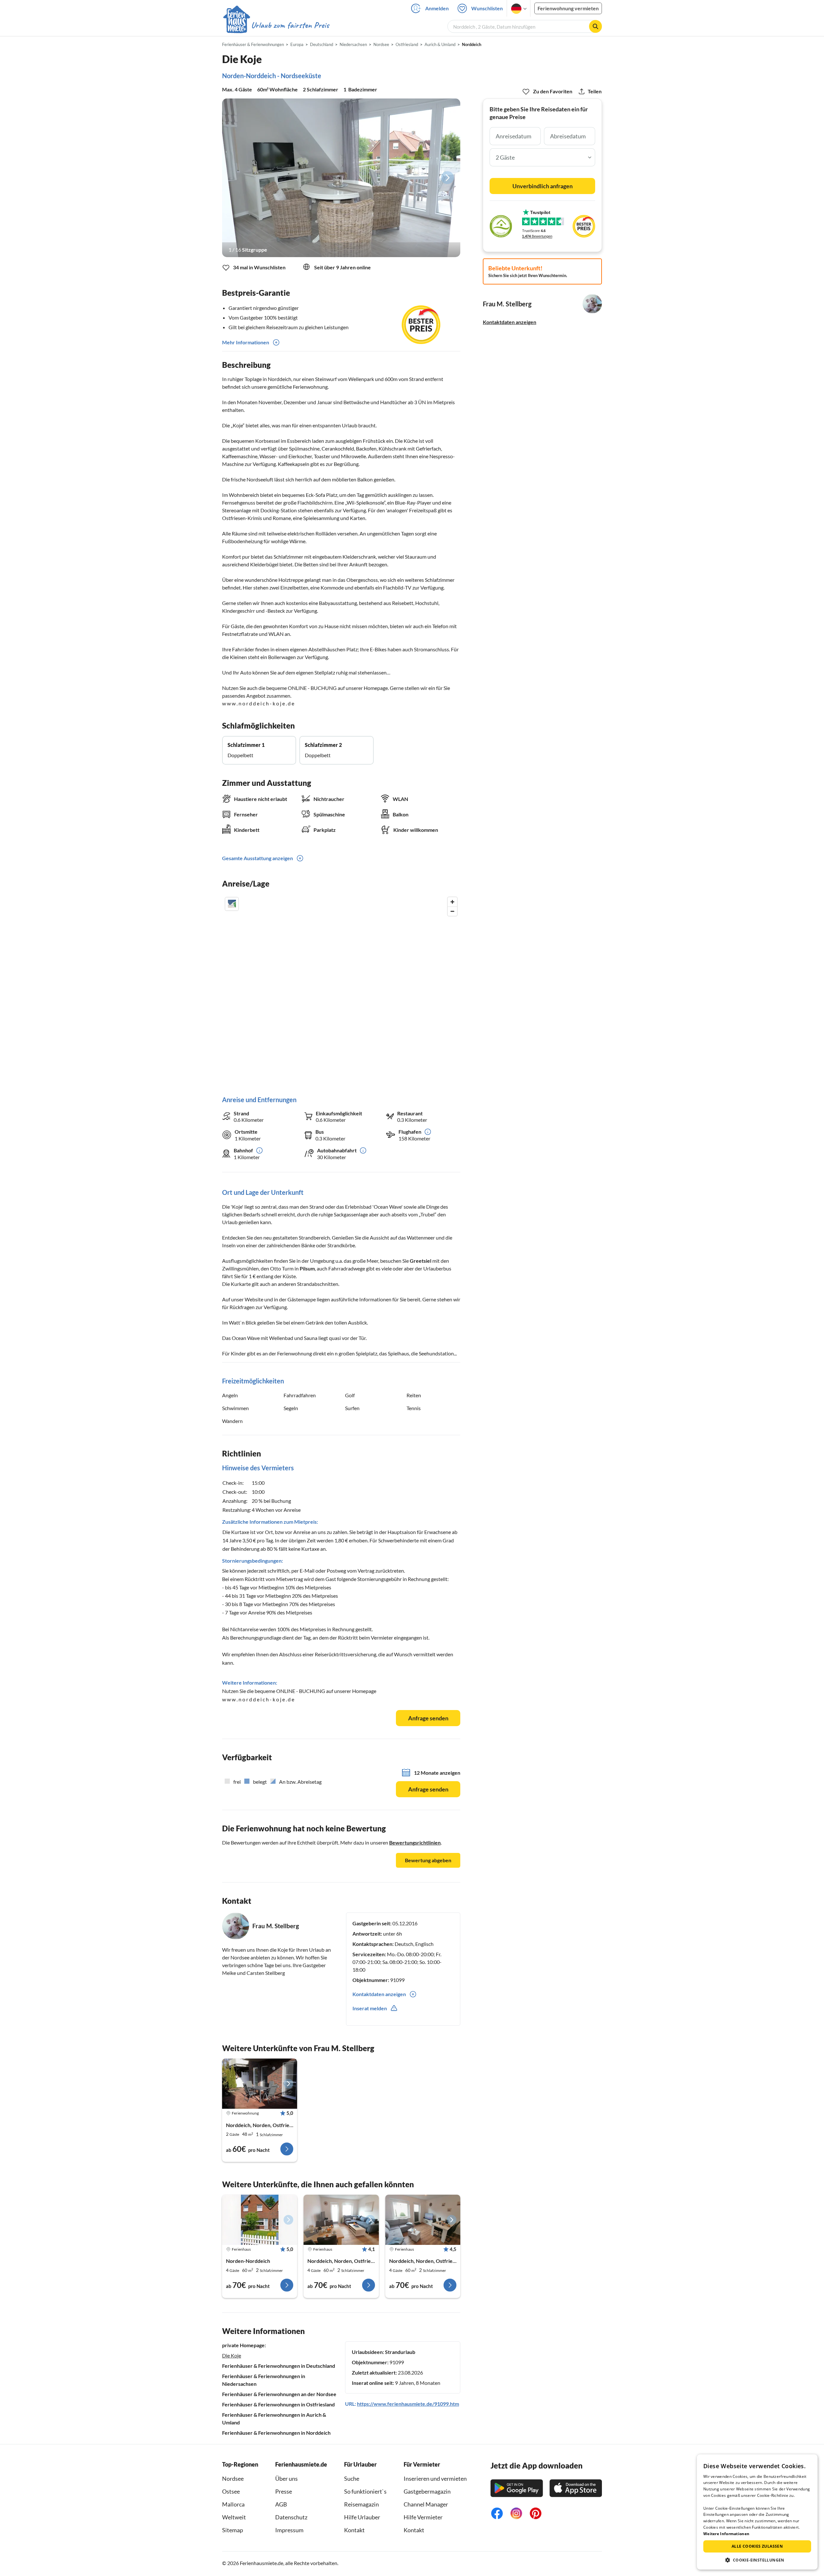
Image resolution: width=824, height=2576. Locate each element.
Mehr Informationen (246, 342)
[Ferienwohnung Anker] (260, 2084)
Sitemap (233, 2530)
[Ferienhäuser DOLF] (260, 2220)
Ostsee (231, 2491)
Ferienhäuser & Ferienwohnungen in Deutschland (279, 2366)
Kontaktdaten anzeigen (510, 322)
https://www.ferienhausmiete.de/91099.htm (408, 2404)
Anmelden (437, 8)
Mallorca (233, 2504)
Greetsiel (421, 1261)
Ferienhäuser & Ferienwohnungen (253, 44)
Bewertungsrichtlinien (415, 1842)
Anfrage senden (428, 1718)
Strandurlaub (400, 2352)
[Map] (341, 990)
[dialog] (757, 2512)
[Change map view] (232, 904)
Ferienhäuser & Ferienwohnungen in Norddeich (276, 2433)
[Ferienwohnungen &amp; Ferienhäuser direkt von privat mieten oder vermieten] (276, 25)
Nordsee (233, 2478)
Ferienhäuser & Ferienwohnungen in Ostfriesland (278, 2404)
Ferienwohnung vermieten (568, 8)
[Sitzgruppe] (341, 178)
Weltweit (234, 2517)
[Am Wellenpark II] (341, 2220)
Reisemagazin (361, 2504)
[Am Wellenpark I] (423, 2220)
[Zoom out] (452, 911)
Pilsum (307, 1268)
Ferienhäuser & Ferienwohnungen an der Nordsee (279, 2394)
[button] (757, 2560)
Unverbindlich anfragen (543, 186)
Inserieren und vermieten (435, 2478)
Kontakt (354, 2530)
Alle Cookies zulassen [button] (757, 2546)
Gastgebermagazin (427, 2491)
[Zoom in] (452, 902)
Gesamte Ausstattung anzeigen (257, 858)
